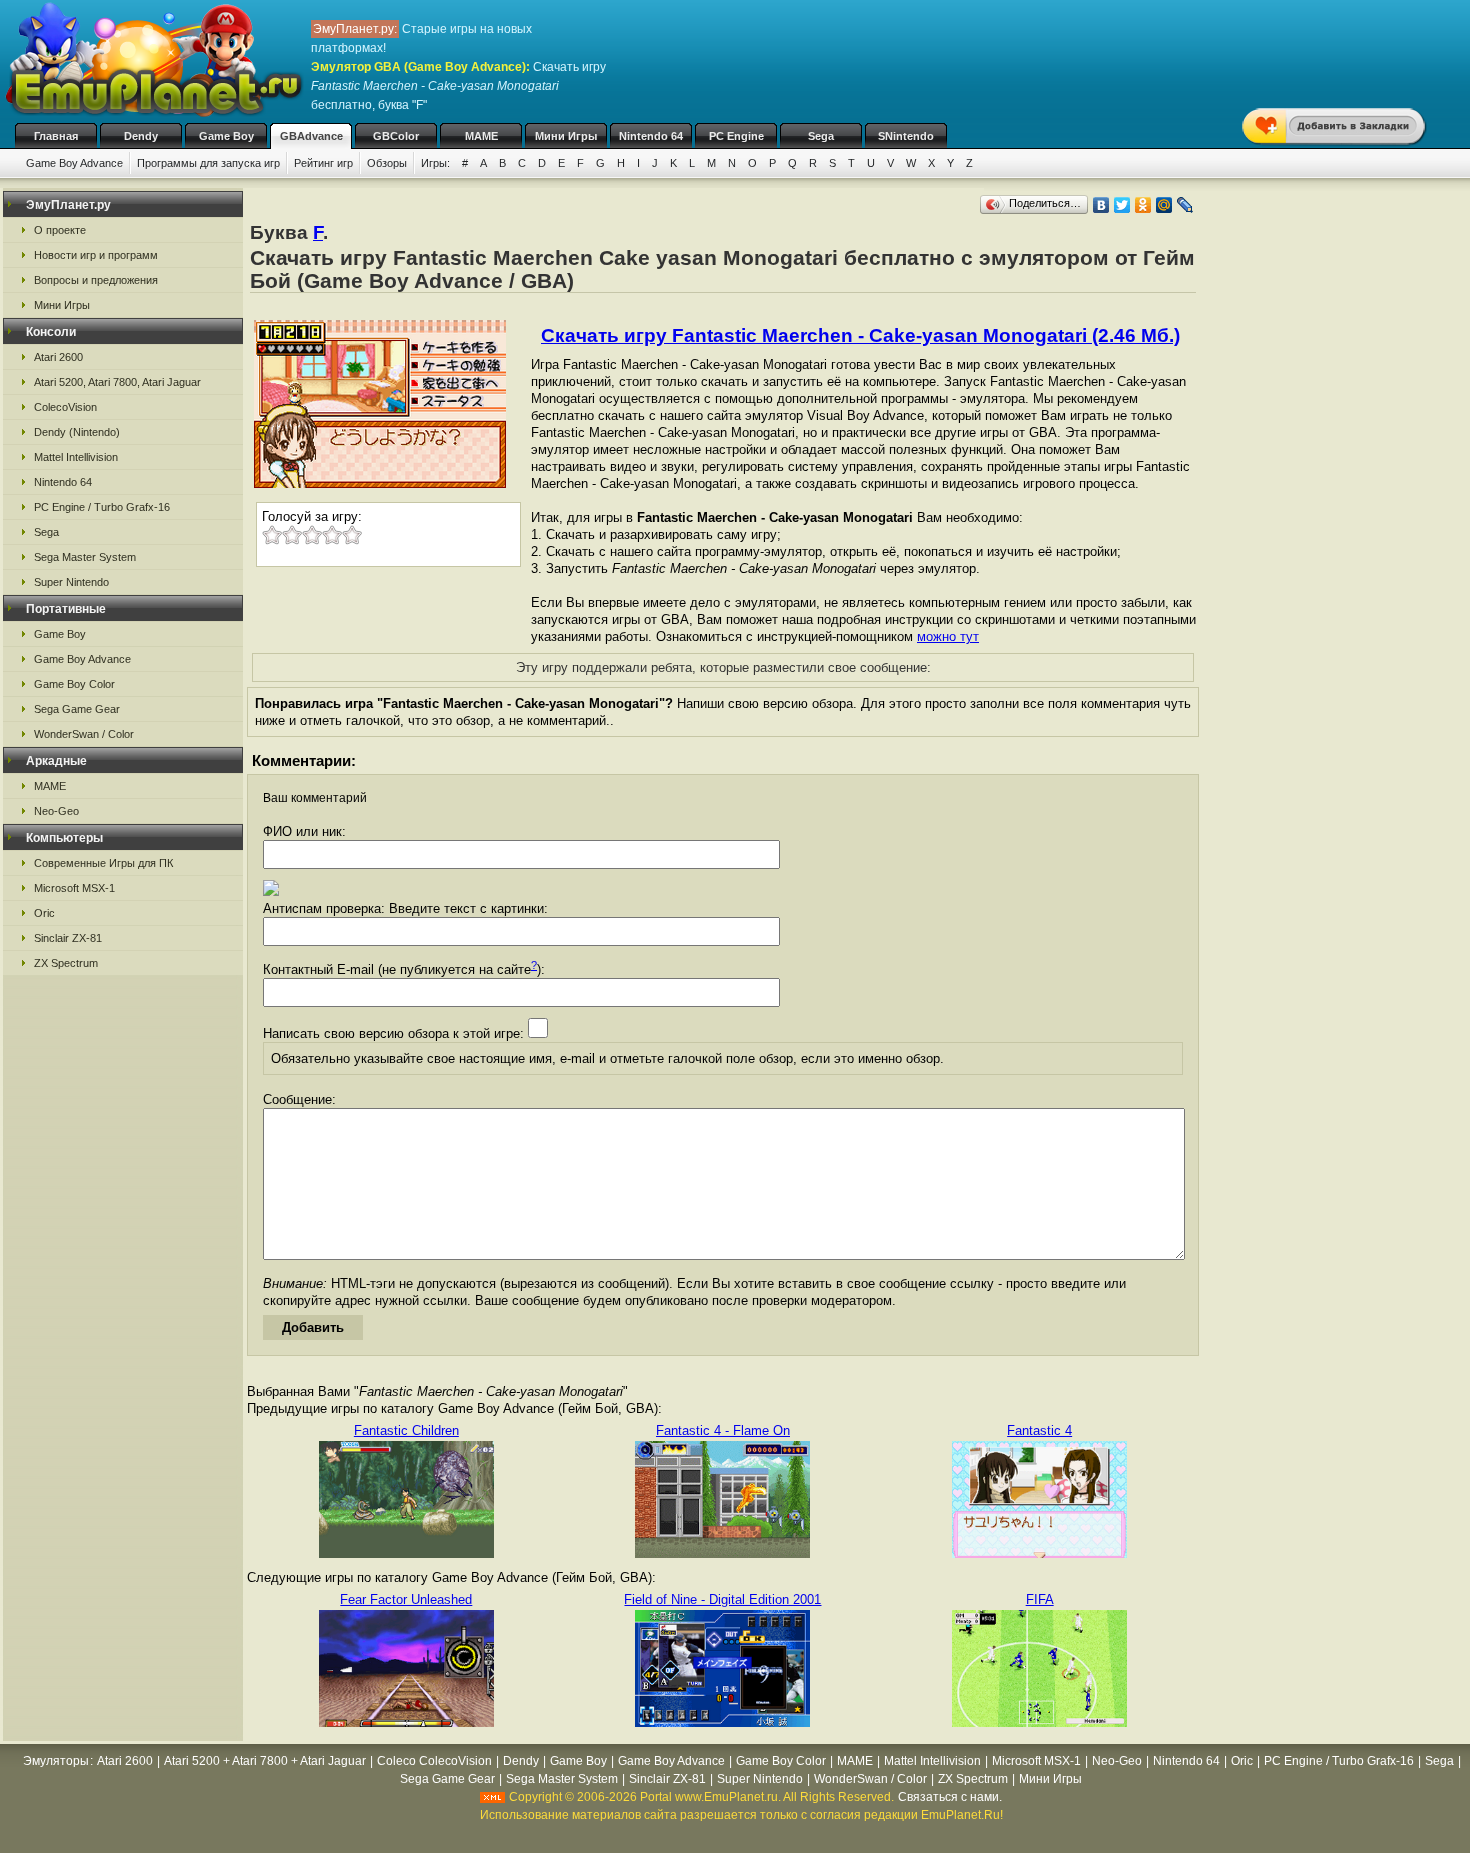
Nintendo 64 (651, 136)
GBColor (396, 136)
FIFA (1040, 1599)
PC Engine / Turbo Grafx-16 (102, 507)
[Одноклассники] (1143, 205)
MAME (481, 136)
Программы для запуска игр (208, 163)
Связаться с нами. (950, 1797)
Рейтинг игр (323, 163)
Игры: (435, 163)
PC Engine (736, 136)
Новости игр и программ (96, 255)
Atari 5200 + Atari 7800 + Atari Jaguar (265, 1761)
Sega (821, 136)
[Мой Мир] (1164, 205)
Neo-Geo (56, 811)
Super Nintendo (71, 582)
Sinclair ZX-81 (68, 938)
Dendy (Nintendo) (77, 432)
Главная (56, 136)
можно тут (948, 636)
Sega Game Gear (77, 709)
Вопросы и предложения (96, 280)
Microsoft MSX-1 (74, 888)
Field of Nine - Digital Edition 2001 (722, 1599)
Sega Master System (85, 557)
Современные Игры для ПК (103, 863)
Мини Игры (566, 136)
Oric (44, 913)
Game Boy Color (74, 684)
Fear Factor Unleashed (406, 1599)
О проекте (60, 230)
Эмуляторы (56, 1761)
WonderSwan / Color (84, 734)
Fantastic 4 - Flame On (723, 1430)
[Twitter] (1122, 205)
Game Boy (226, 136)
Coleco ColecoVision (434, 1761)
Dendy (141, 136)
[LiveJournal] (1185, 205)
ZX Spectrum (66, 963)
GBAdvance (311, 136)
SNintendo (906, 136)
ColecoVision (65, 407)
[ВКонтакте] (1101, 205)
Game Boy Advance (74, 163)
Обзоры (387, 163)
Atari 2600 (58, 357)
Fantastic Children (406, 1430)
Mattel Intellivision (76, 457)
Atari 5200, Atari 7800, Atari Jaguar (117, 382)
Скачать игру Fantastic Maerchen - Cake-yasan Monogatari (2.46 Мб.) (860, 335)
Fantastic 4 (1039, 1430)
